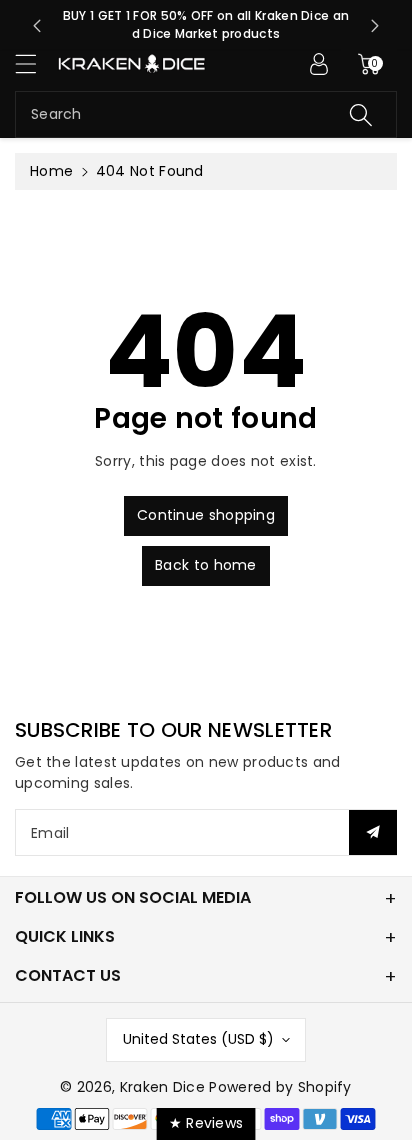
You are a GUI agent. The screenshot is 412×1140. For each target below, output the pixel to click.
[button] (35, 63)
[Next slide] (375, 26)
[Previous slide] (37, 26)
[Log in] (319, 64)
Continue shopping (206, 515)
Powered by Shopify (280, 1087)
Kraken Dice (162, 1087)
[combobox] (206, 114)
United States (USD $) (198, 1039)
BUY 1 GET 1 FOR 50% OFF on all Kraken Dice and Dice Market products (206, 24)
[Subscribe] (373, 832)
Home (51, 171)
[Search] (361, 114)
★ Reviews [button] (206, 1123)
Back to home (206, 565)
